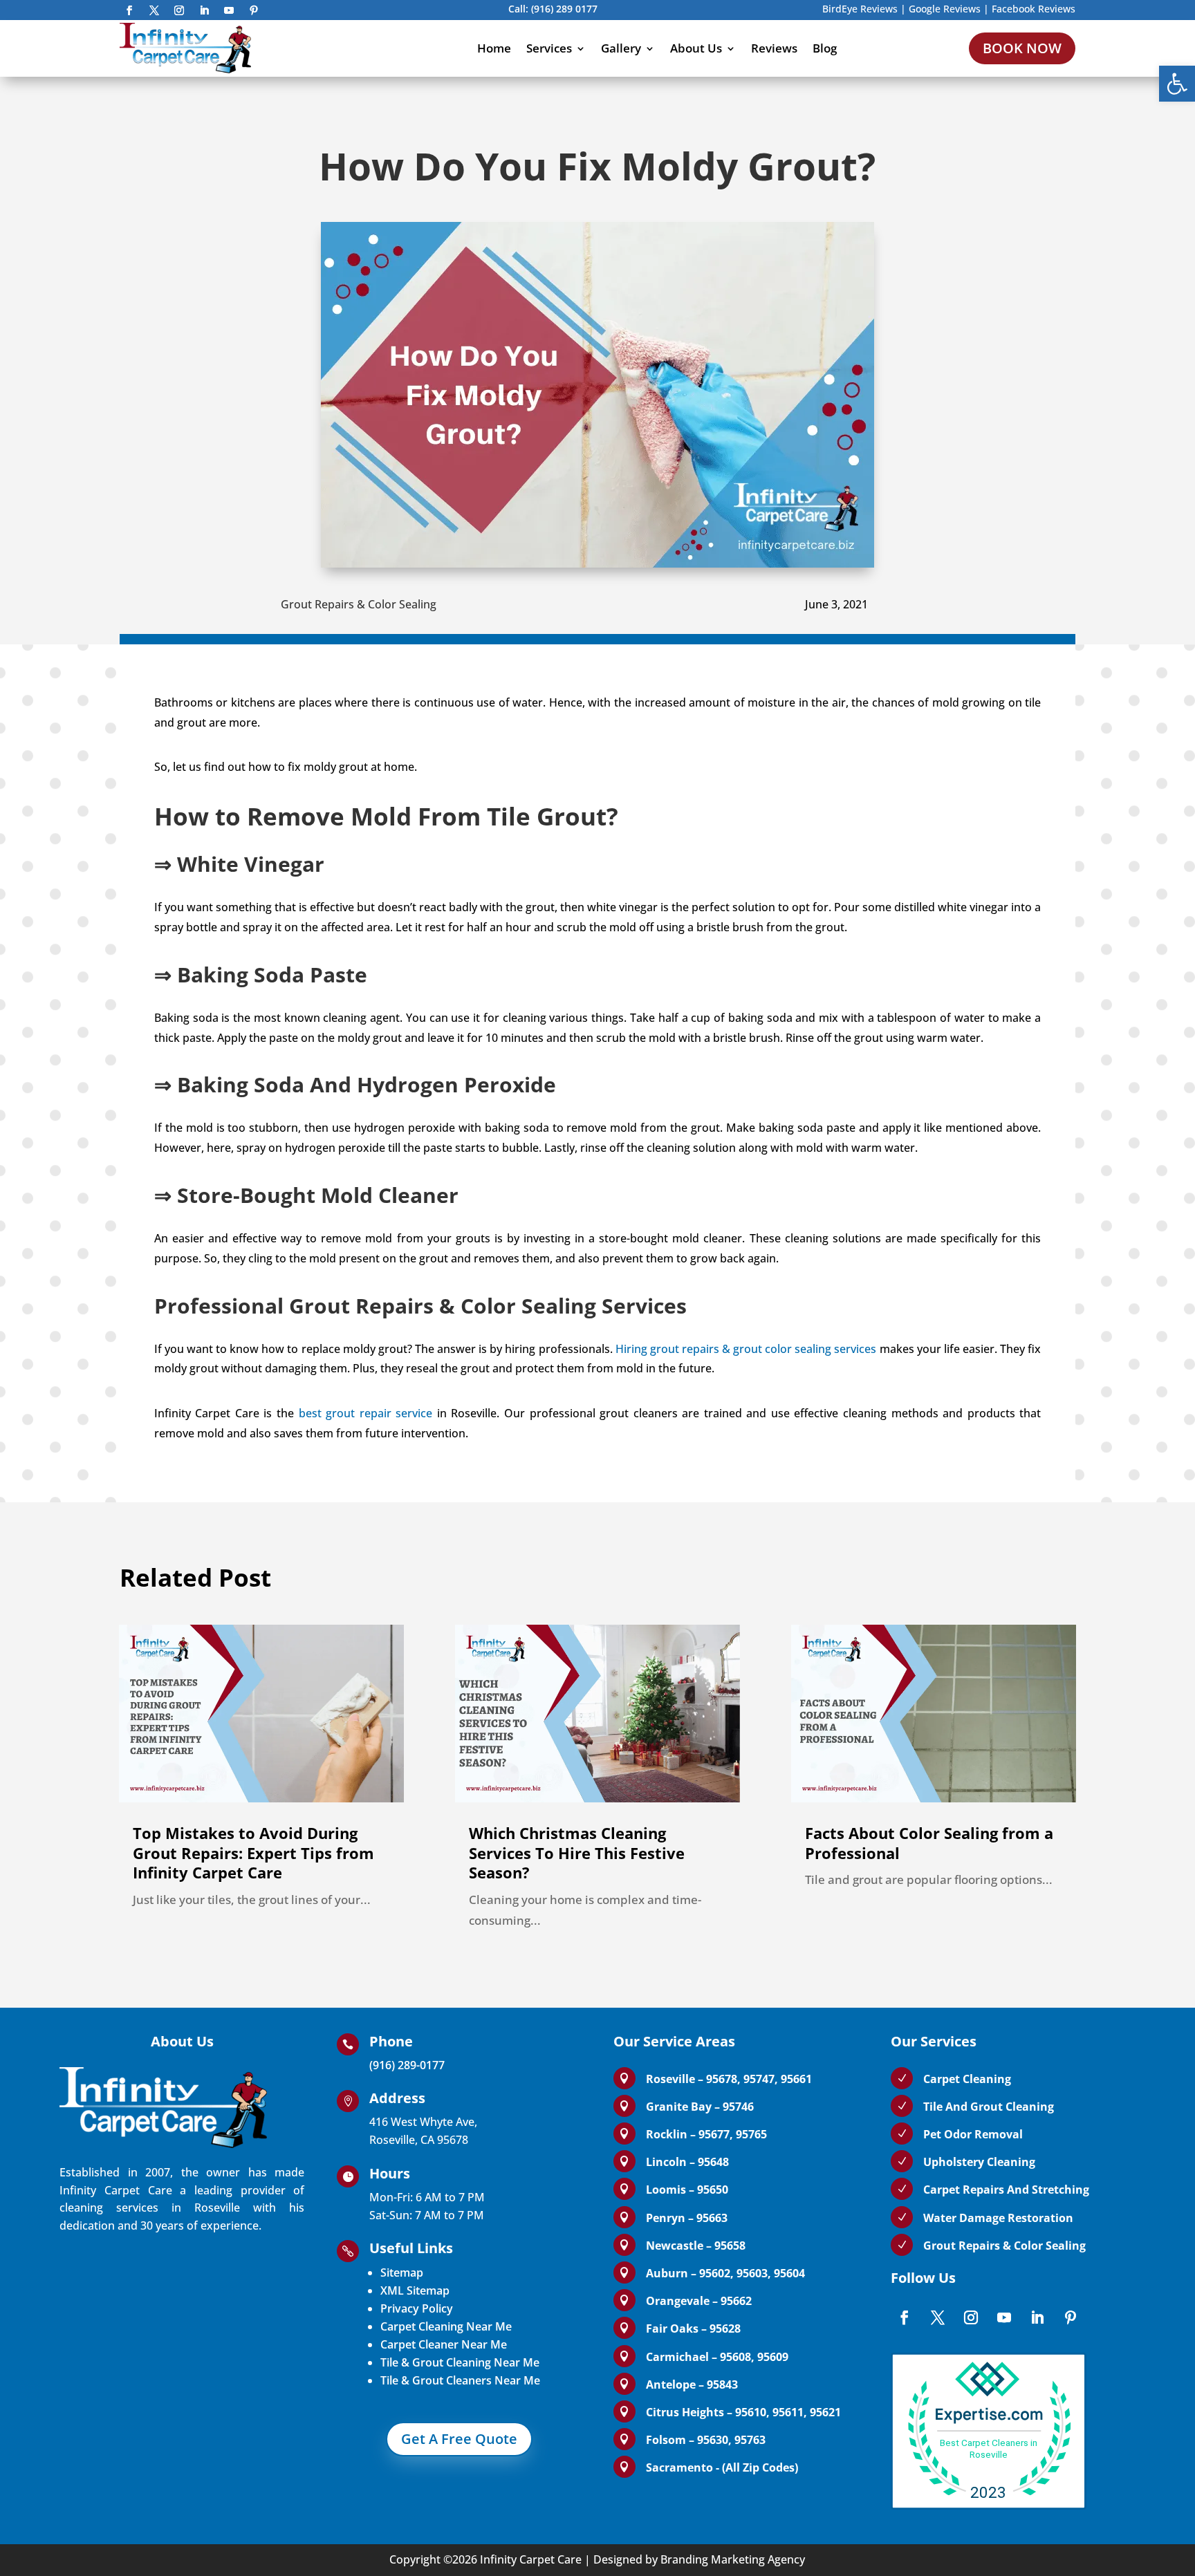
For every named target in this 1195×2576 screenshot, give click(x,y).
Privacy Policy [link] (417, 2308)
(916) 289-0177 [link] (407, 2065)
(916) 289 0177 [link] (564, 9)
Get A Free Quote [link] (459, 2439)
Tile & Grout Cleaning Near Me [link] (460, 2362)
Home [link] (494, 48)
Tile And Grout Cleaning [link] (989, 2107)
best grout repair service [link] (366, 1413)
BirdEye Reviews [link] (860, 9)
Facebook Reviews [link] (1034, 9)
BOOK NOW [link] (1022, 48)
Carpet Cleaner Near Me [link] (444, 2344)
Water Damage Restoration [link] (998, 2218)
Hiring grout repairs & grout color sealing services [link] (746, 1349)
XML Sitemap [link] (415, 2290)
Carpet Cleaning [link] (967, 2079)
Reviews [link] (774, 48)
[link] (1177, 84)
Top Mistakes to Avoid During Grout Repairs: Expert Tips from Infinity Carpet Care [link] (253, 1852)
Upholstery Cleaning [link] (979, 2162)
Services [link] (549, 48)
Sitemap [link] (402, 2272)
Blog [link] (825, 48)
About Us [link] (696, 48)
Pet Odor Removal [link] (973, 2134)
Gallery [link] (621, 48)
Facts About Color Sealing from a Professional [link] (929, 1843)
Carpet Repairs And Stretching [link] (1006, 2190)
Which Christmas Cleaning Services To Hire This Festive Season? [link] (577, 1852)
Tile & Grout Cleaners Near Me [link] (460, 2380)
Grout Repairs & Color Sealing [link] (359, 604)
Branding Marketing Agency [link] (733, 2559)
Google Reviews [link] (945, 9)
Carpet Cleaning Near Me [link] (446, 2326)
